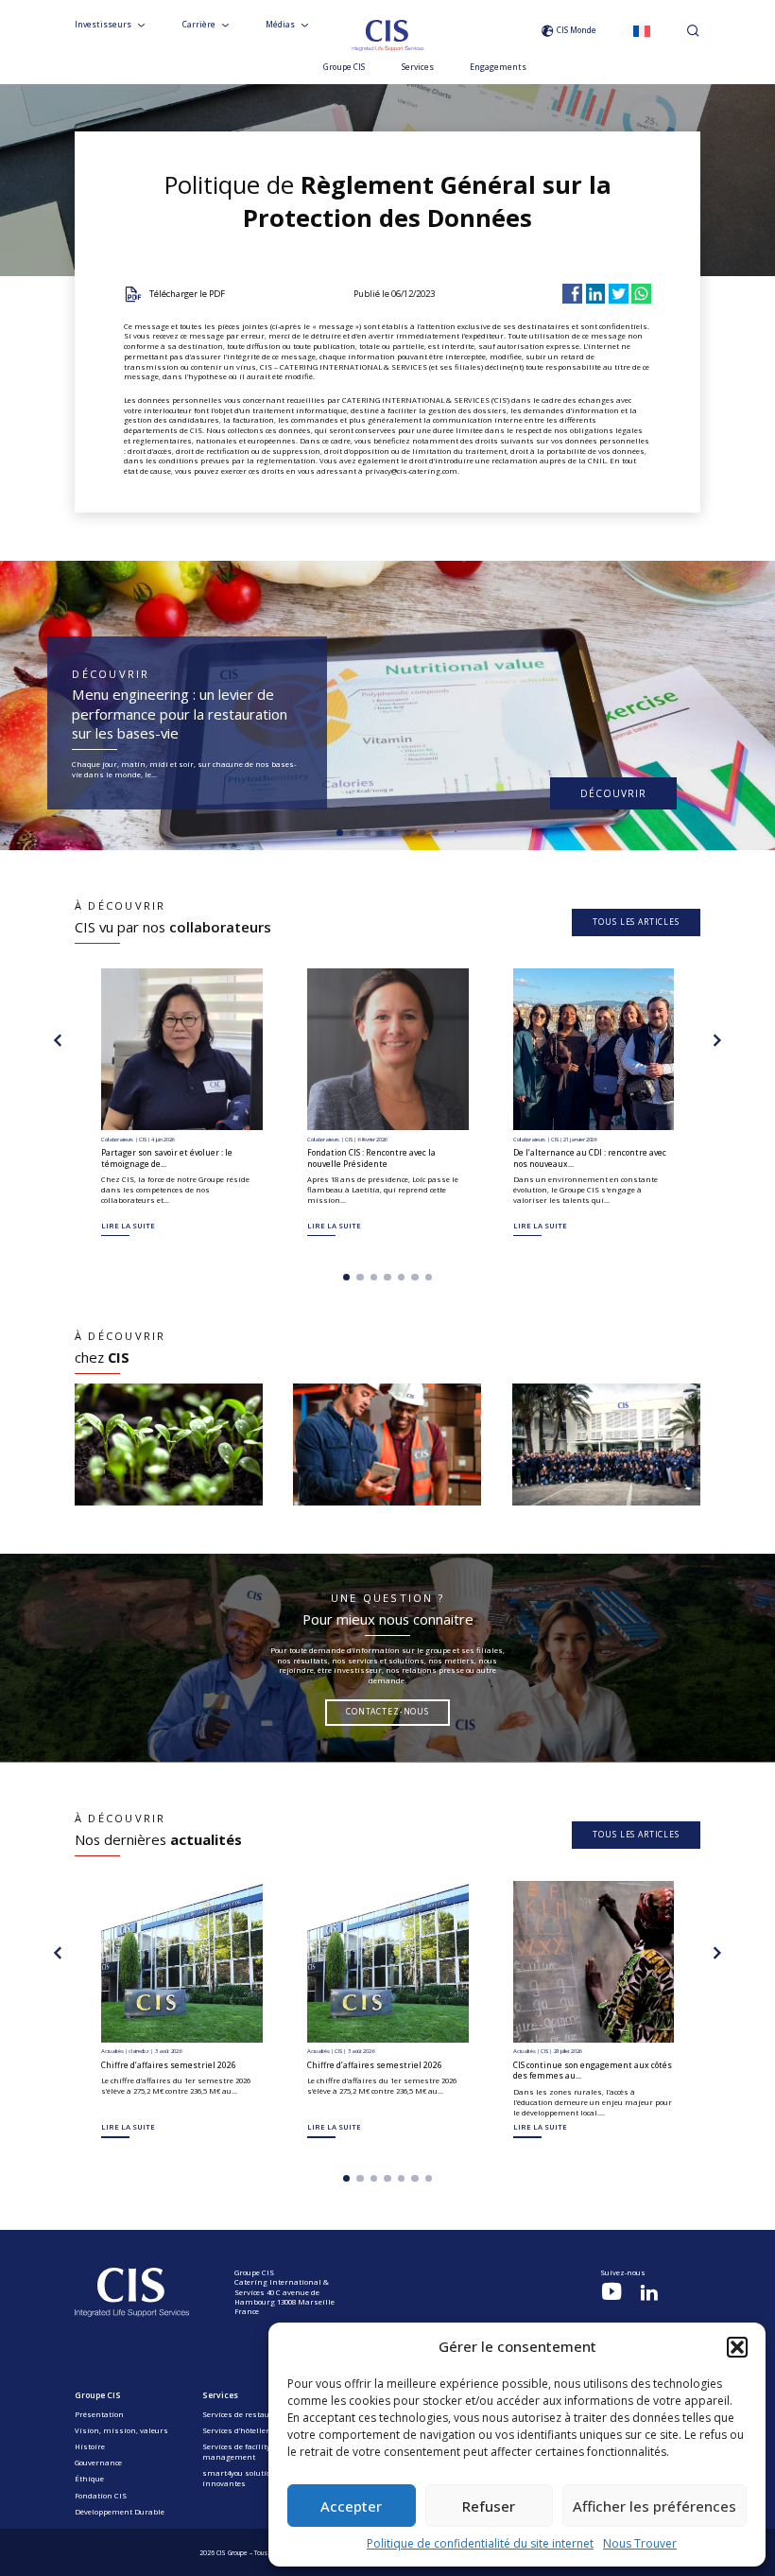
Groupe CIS (344, 68)
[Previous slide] (58, 1040)
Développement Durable (120, 2512)
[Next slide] (717, 1040)
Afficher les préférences (654, 2506)
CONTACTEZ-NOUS (387, 1712)
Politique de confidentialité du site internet (480, 2543)
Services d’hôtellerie (239, 2430)
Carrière (199, 25)
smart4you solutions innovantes (241, 2478)
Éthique (89, 2479)
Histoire (90, 2446)
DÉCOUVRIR (613, 793)
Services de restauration (248, 2414)
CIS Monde (577, 30)
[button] (737, 2347)
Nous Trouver (640, 2543)
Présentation (99, 2414)
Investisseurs (103, 25)
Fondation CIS (101, 2496)
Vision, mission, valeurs (121, 2430)
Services (418, 68)
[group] (169, 1445)
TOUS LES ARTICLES (636, 922)
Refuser (489, 2506)
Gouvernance (98, 2463)
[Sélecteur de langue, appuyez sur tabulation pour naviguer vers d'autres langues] (642, 31)
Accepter (351, 2506)
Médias (280, 25)
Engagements (498, 68)
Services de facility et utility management (253, 2452)
